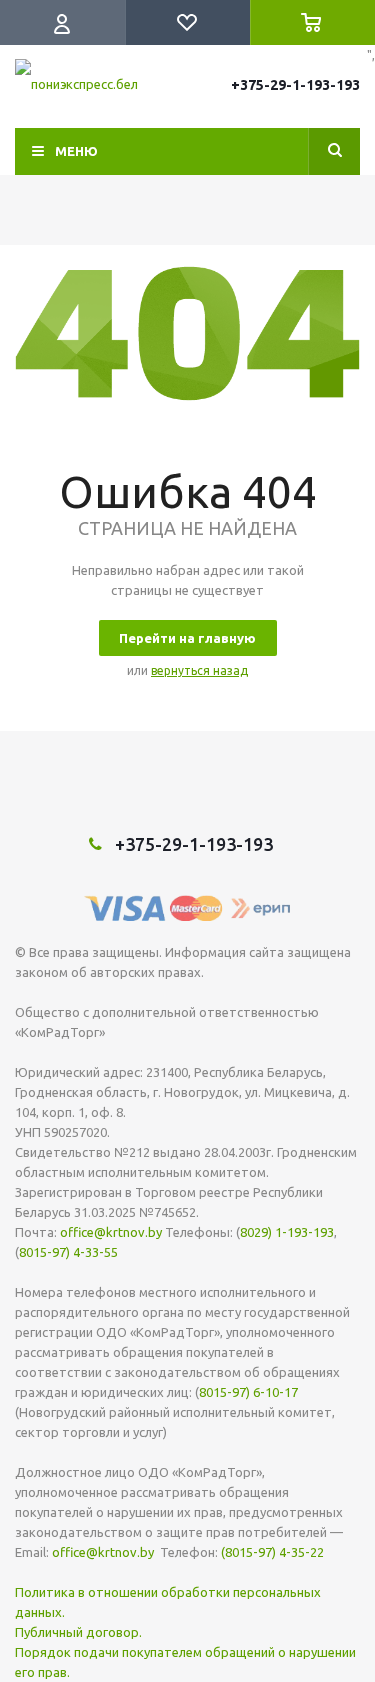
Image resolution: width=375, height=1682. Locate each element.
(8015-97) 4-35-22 (272, 1552)
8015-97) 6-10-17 (248, 1392)
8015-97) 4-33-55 (68, 1252)
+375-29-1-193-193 (295, 85)
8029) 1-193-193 (287, 1232)
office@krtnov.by (111, 1232)
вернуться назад (199, 670)
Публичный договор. (78, 1632)
